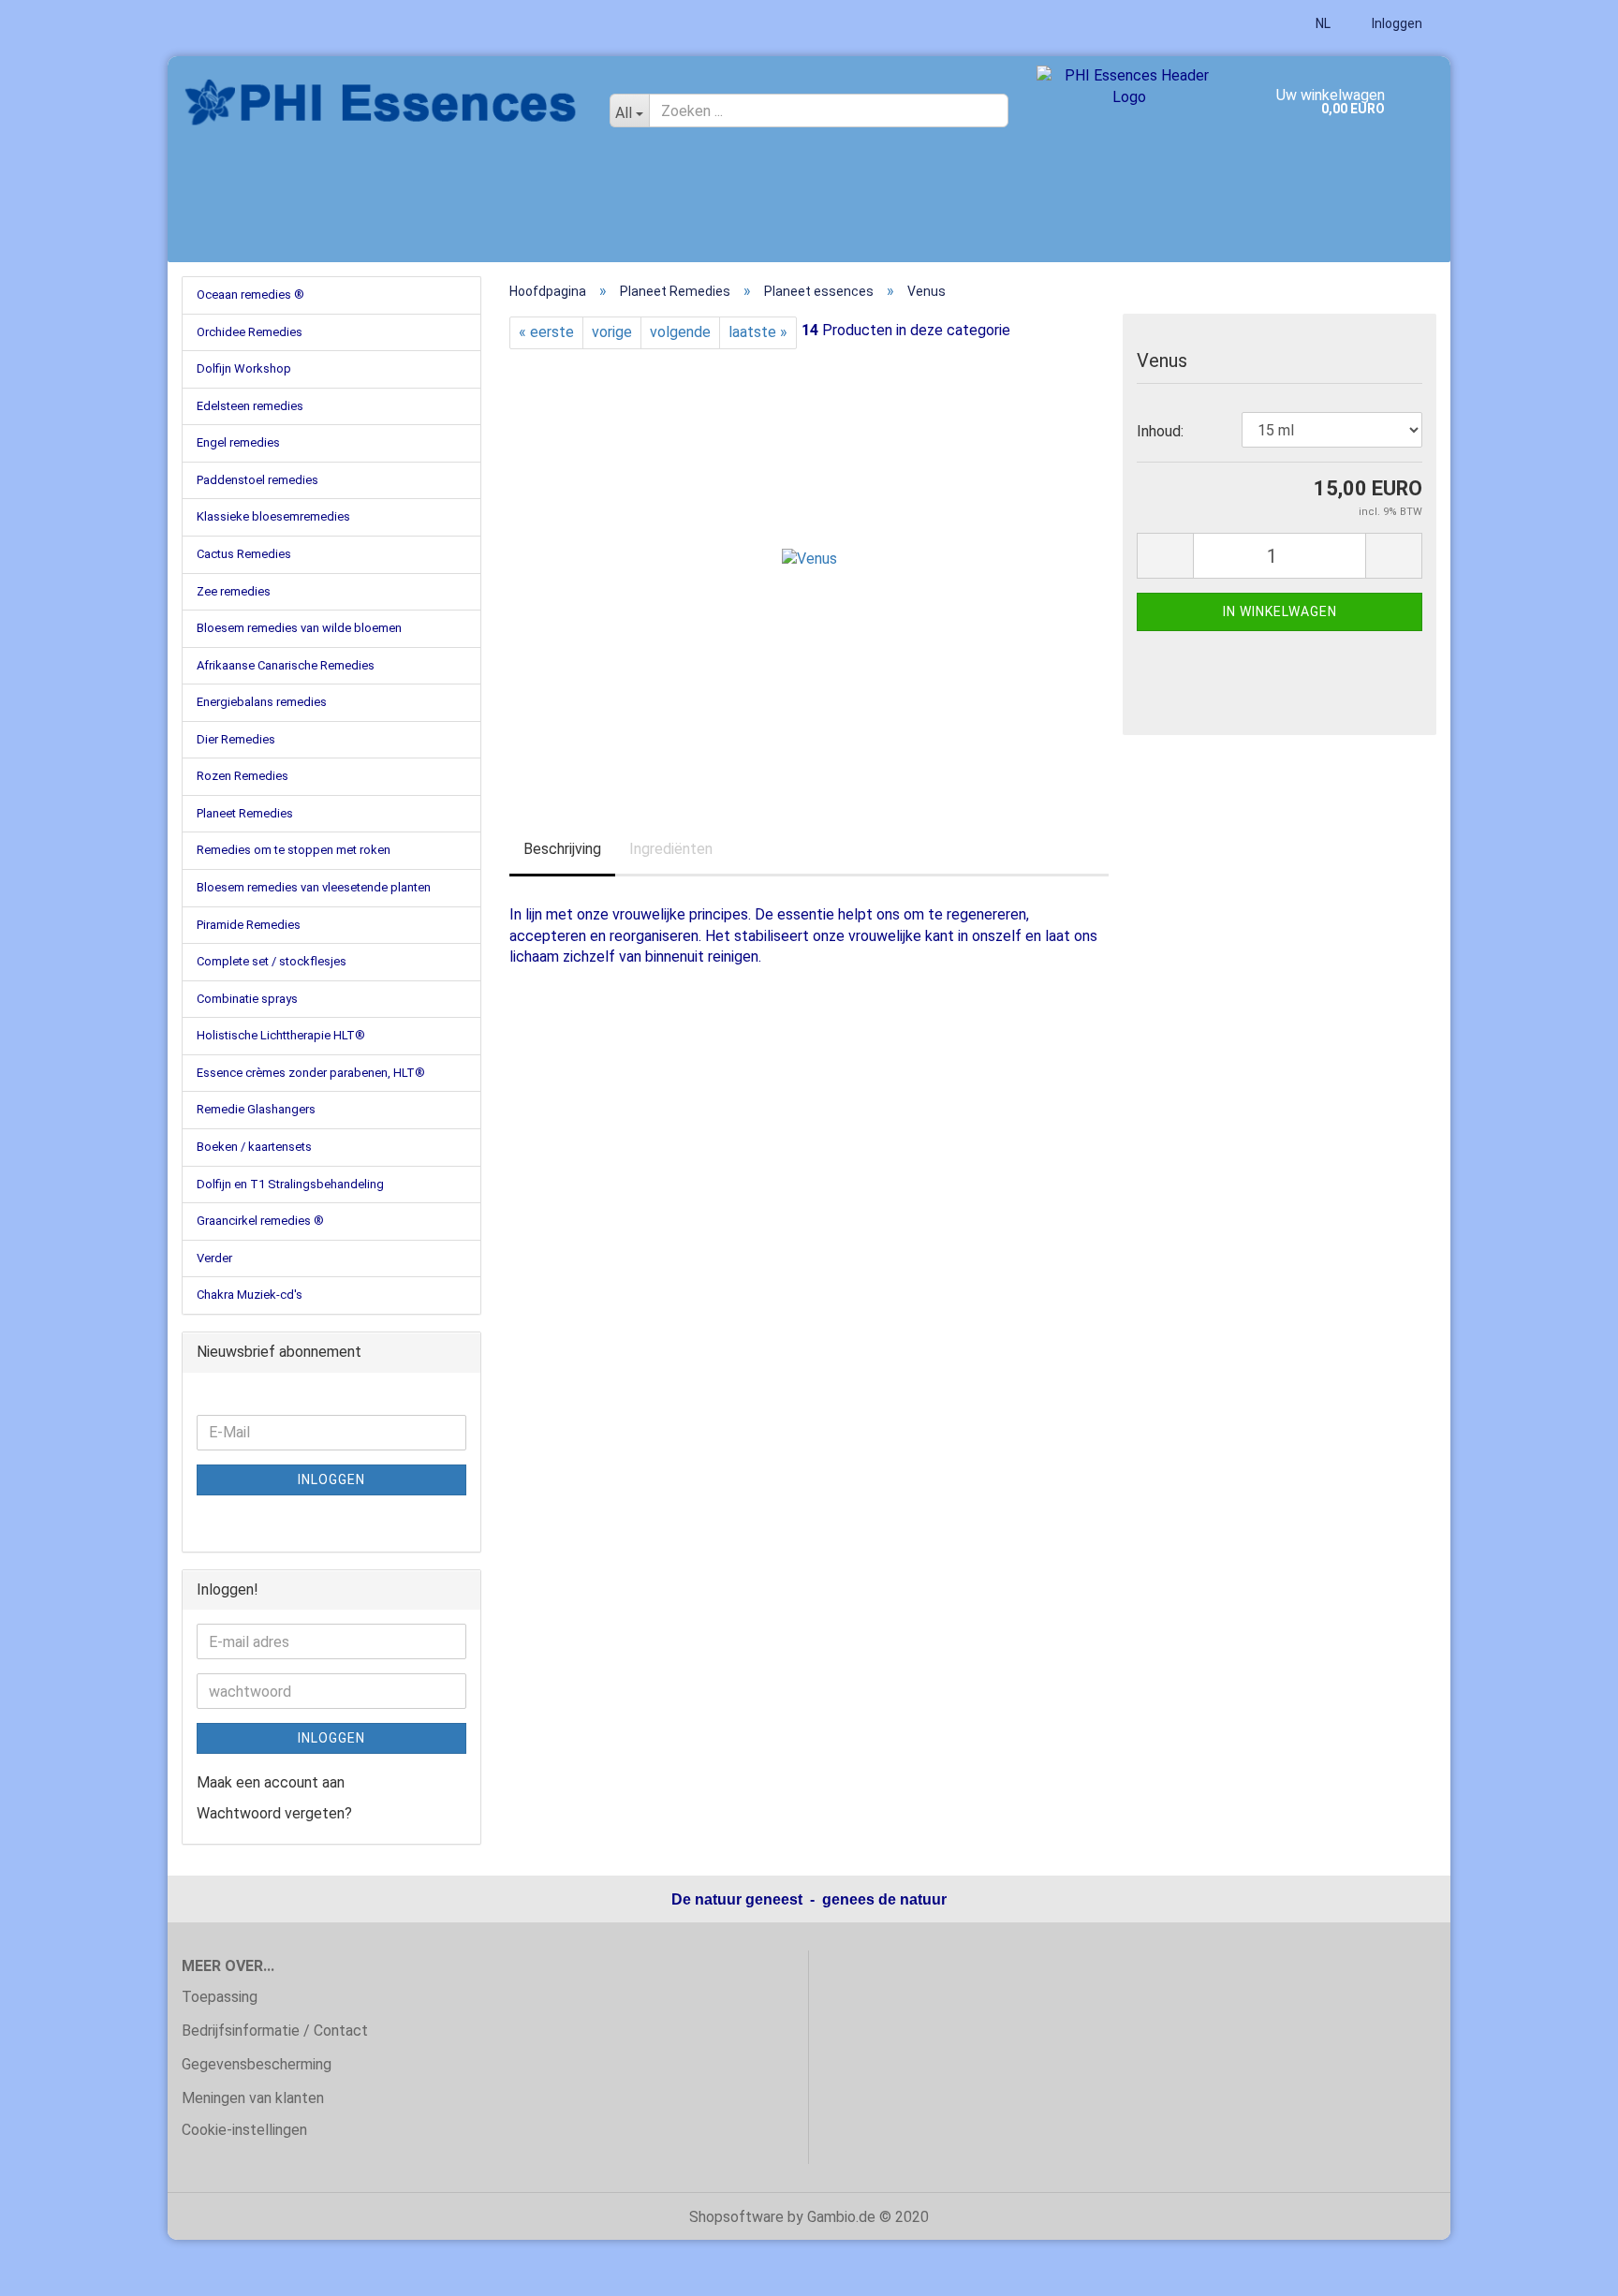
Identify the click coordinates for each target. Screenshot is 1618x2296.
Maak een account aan (271, 1782)
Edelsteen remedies (250, 406)
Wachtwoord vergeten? (274, 1813)
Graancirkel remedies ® (260, 1221)
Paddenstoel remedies (257, 480)
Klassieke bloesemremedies (273, 516)
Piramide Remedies (249, 925)
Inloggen (1396, 23)
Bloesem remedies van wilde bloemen (299, 628)
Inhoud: (1160, 431)
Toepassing (220, 1997)
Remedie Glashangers (256, 1109)
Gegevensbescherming (257, 2064)
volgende (680, 332)
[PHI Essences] (382, 103)
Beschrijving (562, 849)
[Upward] (1567, 2268)
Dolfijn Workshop (244, 368)
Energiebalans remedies (262, 702)
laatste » (758, 332)
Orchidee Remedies (250, 332)
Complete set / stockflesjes (272, 961)
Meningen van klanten (253, 2098)
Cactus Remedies (244, 554)
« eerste (546, 332)
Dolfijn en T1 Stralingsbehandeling (290, 1184)
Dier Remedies (236, 739)
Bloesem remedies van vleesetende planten (314, 887)
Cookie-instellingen (244, 2130)
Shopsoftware (736, 2217)
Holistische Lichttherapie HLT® (281, 1035)
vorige (612, 332)
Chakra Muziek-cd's (250, 1295)
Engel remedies (238, 442)
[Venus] (809, 559)
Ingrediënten (671, 849)
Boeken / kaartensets (254, 1147)
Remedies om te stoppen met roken (294, 850)
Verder (214, 1258)
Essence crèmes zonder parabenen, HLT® (311, 1073)
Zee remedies (234, 591)
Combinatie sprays (247, 999)
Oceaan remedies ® (250, 294)
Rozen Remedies (243, 776)
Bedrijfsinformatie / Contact (275, 2031)
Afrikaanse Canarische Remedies (286, 665)
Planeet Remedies (245, 813)
